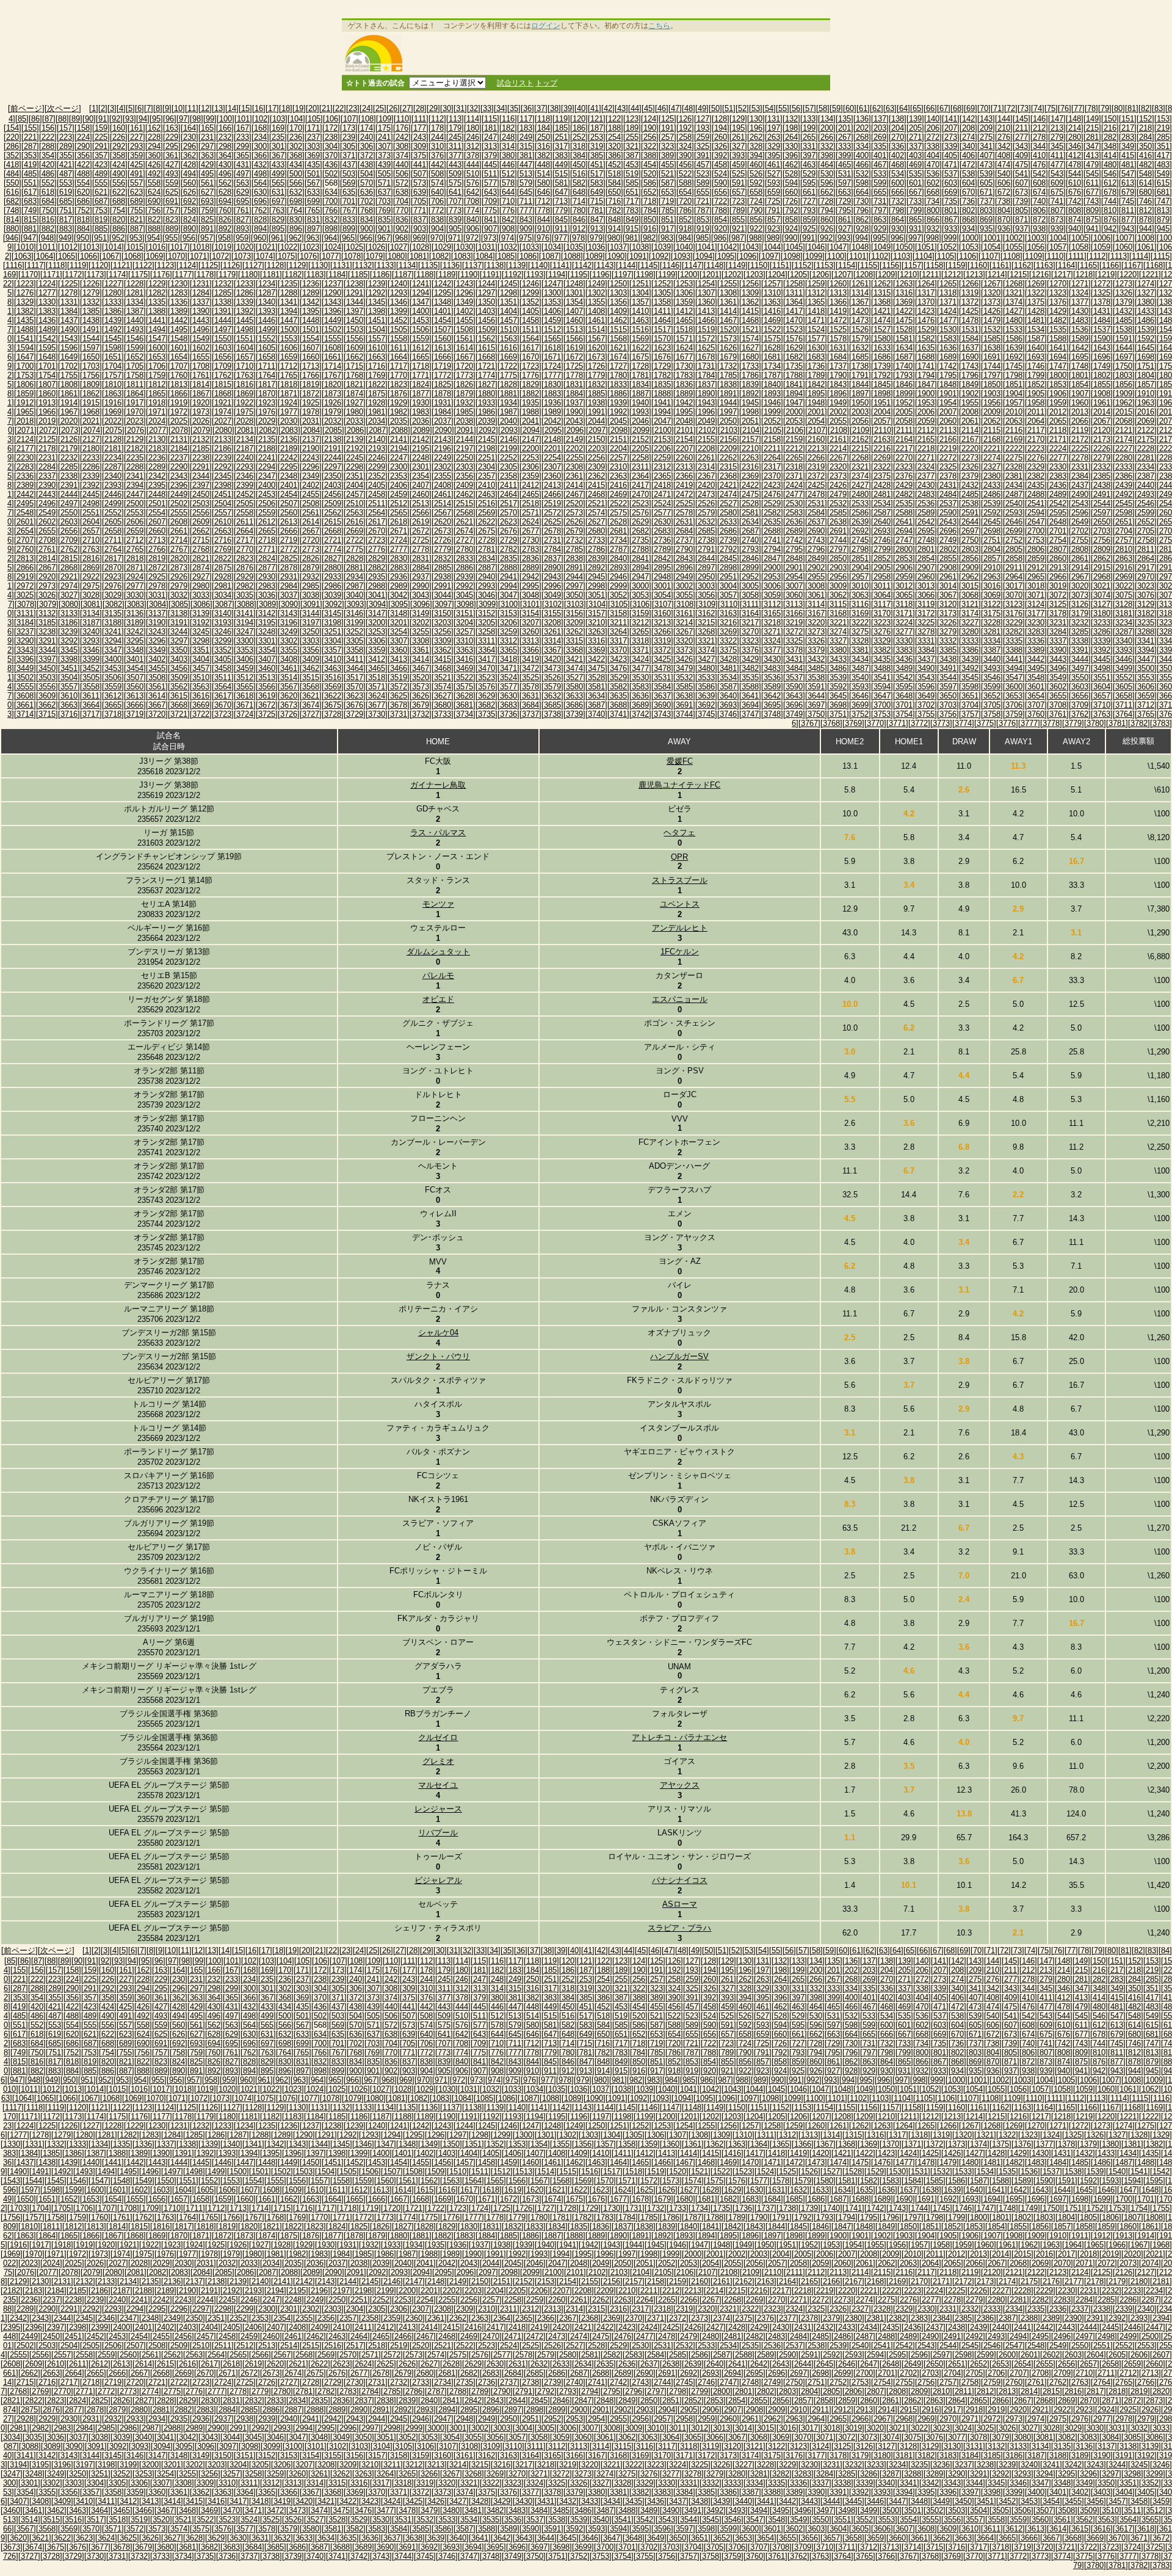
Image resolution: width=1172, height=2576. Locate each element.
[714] (579, 201)
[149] (1092, 119)
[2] (103, 108)
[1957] (1014, 403)
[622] (119, 192)
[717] (632, 201)
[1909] (1124, 394)
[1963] (1146, 403)
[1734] (772, 366)
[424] (119, 165)
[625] (172, 192)
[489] (101, 174)
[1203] (754, 274)
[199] (809, 128)
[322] (650, 146)
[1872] (311, 394)
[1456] (487, 320)
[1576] (794, 339)
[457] (703, 165)
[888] (154, 229)
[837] (420, 220)
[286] (13, 146)
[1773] (465, 375)
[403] (915, 155)
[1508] (465, 329)
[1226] (91, 284)
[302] (296, 146)
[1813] (179, 384)
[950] (83, 238)
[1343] (333, 302)
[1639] (1014, 348)
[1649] (69, 357)
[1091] (638, 256)
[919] (703, 229)
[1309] (750, 293)
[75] (1051, 108)
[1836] (684, 384)
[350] (1145, 146)
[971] (454, 238)
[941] (1092, 229)
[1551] (245, 339)
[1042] (728, 247)
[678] (1110, 192)
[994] (862, 238)
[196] (756, 128)
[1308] (728, 293)
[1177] (183, 274)
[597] (845, 183)
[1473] (860, 320)
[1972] (179, 412)
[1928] (377, 403)
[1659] (289, 357)
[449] (561, 165)
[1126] (231, 265)
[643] (490, 192)
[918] (685, 229)
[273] (951, 137)
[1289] (311, 293)
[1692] (1014, 357)
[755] (136, 210)
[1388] (157, 311)
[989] (773, 238)
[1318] (948, 293)
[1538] (1124, 329)
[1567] (596, 339)
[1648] (47, 357)
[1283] (179, 293)
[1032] (508, 247)
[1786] (750, 375)
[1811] (135, 384)
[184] (544, 128)
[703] (384, 201)
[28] (420, 108)
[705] (420, 201)
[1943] (706, 403)
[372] (367, 155)
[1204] (776, 274)
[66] (930, 108)
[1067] (110, 256)
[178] (437, 128)
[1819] (311, 384)
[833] (349, 220)
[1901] (948, 394)
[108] (367, 119)
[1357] (640, 302)
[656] (721, 192)
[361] (172, 155)
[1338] (223, 302)
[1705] (135, 366)
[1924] (289, 403)
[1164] (1066, 265)
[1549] (201, 339)
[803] (986, 210)
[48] (689, 108)
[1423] (926, 311)
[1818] (289, 384)
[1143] (605, 265)
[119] (561, 119)
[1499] (267, 329)
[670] (968, 192)
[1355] (596, 302)
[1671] (552, 357)
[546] (1110, 174)
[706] (437, 201)
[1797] (992, 375)
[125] (667, 119)
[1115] (1161, 256)
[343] (1022, 146)
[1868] (223, 394)
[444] (473, 165)
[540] (1004, 174)
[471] (951, 165)
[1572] (706, 339)
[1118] (56, 265)
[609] (1057, 183)
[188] (614, 128)
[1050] (904, 247)
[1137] (473, 265)
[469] (915, 165)
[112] (437, 119)
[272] (933, 137)
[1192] (513, 274)
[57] (809, 108)
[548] (1145, 174)
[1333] (113, 302)
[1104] (924, 256)
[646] (544, 192)
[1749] (1102, 366)
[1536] (1080, 329)
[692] (190, 201)
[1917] (135, 403)
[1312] (816, 293)
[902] (402, 229)
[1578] (838, 339)
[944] (1145, 229)
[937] (1022, 229)
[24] (366, 108)
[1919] (179, 403)
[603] (951, 183)
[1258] (794, 284)
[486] (48, 174)
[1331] (69, 302)
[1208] (864, 274)
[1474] (882, 320)
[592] (756, 183)
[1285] (223, 293)
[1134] (407, 265)
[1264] (926, 284)
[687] (101, 201)
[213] (1057, 128)
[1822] (377, 384)
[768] (367, 210)
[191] (667, 128)
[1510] (508, 329)
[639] (420, 192)
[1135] (429, 265)
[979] (596, 238)
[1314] (860, 293)
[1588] (1058, 339)
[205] (915, 128)
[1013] (91, 247)
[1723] (530, 366)
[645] (526, 192)
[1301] (574, 293)
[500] (296, 174)
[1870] (267, 394)
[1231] (201, 284)
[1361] (728, 302)
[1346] (399, 302)
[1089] (594, 256)
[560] (190, 183)
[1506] (421, 329)
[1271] (1080, 284)
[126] (685, 119)
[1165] (1088, 265)
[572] (402, 183)
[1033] (530, 247)
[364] (225, 155)
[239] (349, 137)
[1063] (23, 256)
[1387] (135, 311)
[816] (48, 220)
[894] (260, 229)
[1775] (508, 375)
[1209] (886, 274)
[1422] (904, 311)
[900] (367, 229)
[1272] (1102, 284)
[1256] (750, 284)
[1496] (201, 329)
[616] (13, 192)
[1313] (838, 293)
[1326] (1124, 293)
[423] (101, 165)
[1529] (926, 329)
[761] (243, 210)
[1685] (860, 357)
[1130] (319, 265)
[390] (685, 155)
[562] (225, 183)
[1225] (69, 284)
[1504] (377, 329)
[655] (703, 192)
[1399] (399, 311)
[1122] (143, 265)
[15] (245, 108)
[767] (349, 210)
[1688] (926, 357)
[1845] (882, 384)
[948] (47, 238)
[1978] (311, 412)
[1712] (289, 366)
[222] (48, 137)
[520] (650, 174)
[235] (278, 137)
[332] (827, 146)
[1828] (508, 384)
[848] (614, 220)
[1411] (662, 311)
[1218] (1084, 274)
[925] (809, 229)
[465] (845, 165)
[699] (313, 201)
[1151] (781, 265)
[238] (331, 137)
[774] (473, 210)
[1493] (135, 329)
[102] (261, 119)
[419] (30, 165)
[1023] (311, 247)
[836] (402, 220)
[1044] (772, 247)
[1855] (1102, 384)
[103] (279, 119)
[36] (527, 108)
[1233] (245, 284)
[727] (809, 201)
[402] (898, 155)
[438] (367, 165)
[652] (650, 192)
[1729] (662, 366)
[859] (809, 220)
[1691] (992, 357)
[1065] (67, 256)
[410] (1039, 155)
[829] (278, 220)
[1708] (201, 366)
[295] (172, 146)
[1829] (530, 384)
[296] (190, 146)
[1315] (882, 293)
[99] (210, 119)
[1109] (1033, 256)
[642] (473, 192)
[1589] (1080, 339)
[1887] (640, 394)
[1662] (355, 357)
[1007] (1124, 238)
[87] (49, 119)
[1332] (91, 302)
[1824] (421, 384)
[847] (597, 220)
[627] (207, 192)
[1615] (487, 348)
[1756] (91, 375)
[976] (543, 238)
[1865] (157, 394)
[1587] (1036, 339)
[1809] (91, 384)
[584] (614, 183)
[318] (579, 146)
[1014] (113, 247)
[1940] (640, 403)
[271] (915, 137)
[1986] (487, 412)
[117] (526, 119)
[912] (579, 229)
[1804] (1146, 375)
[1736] (816, 366)
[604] (968, 183)
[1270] (1058, 284)
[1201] (711, 274)
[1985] (465, 412)
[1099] (814, 256)
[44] (635, 108)
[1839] (750, 384)
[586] (650, 183)
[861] (845, 220)
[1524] (816, 329)
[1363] (772, 302)
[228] (154, 137)
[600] (898, 183)
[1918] (157, 403)
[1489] (47, 329)
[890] (190, 229)
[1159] (957, 265)
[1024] (333, 247)
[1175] (139, 274)
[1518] (684, 329)
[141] (951, 119)
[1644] (1124, 348)
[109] (385, 119)
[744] (1110, 201)
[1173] (95, 274)
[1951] (882, 403)
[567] (313, 183)
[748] (13, 210)
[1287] (267, 293)
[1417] (794, 311)
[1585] (992, 339)
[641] (455, 192)
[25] (380, 108)
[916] (650, 229)
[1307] (706, 293)
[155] (30, 128)
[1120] (99, 265)
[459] (738, 165)
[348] (1110, 146)
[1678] (706, 357)
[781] (597, 210)
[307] (384, 146)
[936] (1004, 229)
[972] (472, 238)
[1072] (220, 256)
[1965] (25, 412)
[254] (614, 137)
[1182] (293, 274)
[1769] (377, 375)
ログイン (546, 26)
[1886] (618, 394)
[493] (172, 174)
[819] (101, 220)
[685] (66, 201)
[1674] (618, 357)
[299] (243, 146)
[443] (455, 165)
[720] (685, 201)
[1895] (816, 394)
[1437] (69, 320)
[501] (313, 174)
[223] (66, 137)
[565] (278, 183)
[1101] (858, 256)
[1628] (772, 348)
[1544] (91, 339)
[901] (384, 229)
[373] (384, 155)
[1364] (794, 302)
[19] (299, 108)
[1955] (970, 403)
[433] (278, 165)
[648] (579, 192)
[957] (207, 238)
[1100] (836, 256)
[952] (118, 238)
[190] (650, 128)
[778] (544, 210)
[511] (490, 174)
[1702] (69, 366)
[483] (1163, 165)
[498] (260, 174)
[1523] (794, 329)
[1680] (750, 357)
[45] (648, 108)
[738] (1004, 201)
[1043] (750, 247)
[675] (1057, 192)
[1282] (157, 293)
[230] (190, 137)
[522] (685, 174)
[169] (278, 128)
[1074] (264, 256)
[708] (473, 201)
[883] (66, 229)
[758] (190, 210)
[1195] (579, 274)
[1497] (223, 329)
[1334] (135, 302)
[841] (490, 220)
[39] (568, 108)
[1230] (179, 284)
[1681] (772, 357)
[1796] (970, 375)
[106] (332, 119)
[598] (862, 183)
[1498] (245, 329)
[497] (243, 174)
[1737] (838, 366)
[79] (1105, 108)
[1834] (640, 384)
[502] (331, 174)
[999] (950, 238)
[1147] (693, 265)
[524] (721, 174)
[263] (774, 137)
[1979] (333, 412)
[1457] (508, 320)
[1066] (89, 256)
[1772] (443, 375)
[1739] (882, 366)
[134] (827, 119)
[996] (897, 238)
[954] (154, 238)
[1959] (1058, 403)
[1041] (706, 247)
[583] (597, 183)
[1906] (1058, 394)
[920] (721, 229)
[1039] (662, 247)
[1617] (530, 348)
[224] (83, 137)
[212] (1039, 128)
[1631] (838, 348)
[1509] (487, 329)
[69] (971, 108)
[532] (862, 174)
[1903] (992, 394)
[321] (632, 146)
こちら (659, 26)
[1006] (1102, 238)
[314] (508, 146)
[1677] (684, 357)
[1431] (1102, 311)
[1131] (341, 265)
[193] (703, 128)
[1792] (882, 375)
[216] (1110, 128)
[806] (1039, 210)
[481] (1128, 165)
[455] (667, 165)
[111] (420, 119)
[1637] (970, 348)
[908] (508, 229)
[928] (862, 229)
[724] (756, 201)
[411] (1057, 155)
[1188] (425, 274)
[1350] (487, 302)
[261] (738, 137)
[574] (437, 183)
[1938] (596, 403)
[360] (154, 155)
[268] (862, 137)
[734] (933, 201)
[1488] (25, 329)
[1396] (333, 311)
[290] (83, 146)
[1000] (970, 238)
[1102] (880, 256)
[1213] (974, 274)
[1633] (882, 348)
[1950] (860, 403)
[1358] (662, 302)
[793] (809, 210)
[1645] (1146, 348)
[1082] (440, 256)
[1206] (820, 274)
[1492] (113, 329)
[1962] (1124, 403)
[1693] (1036, 357)
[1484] (1102, 320)
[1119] (78, 265)
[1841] (794, 384)
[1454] (443, 320)
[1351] (508, 302)
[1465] (684, 320)
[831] (313, 220)
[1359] (684, 302)
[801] (951, 210)
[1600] (157, 348)
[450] (579, 165)
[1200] (689, 274)
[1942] (684, 403)
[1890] (706, 394)
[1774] (487, 375)
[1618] (552, 348)
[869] (986, 220)
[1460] (574, 320)
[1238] (355, 284)
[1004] (1058, 238)
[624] (154, 192)
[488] (83, 174)
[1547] (157, 339)
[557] (136, 183)
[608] (1039, 183)
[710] (508, 201)
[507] (420, 174)
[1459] (552, 320)
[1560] (443, 339)
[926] (827, 229)
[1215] (1018, 274)
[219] (1163, 128)
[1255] (728, 284)
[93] (129, 119)
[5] (130, 108)
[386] (614, 155)
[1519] (706, 329)
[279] (1057, 137)
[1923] (267, 403)
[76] (1065, 108)
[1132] (363, 265)
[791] (774, 210)
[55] (783, 108)
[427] (172, 165)
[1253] (684, 284)
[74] (1038, 108)
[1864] (135, 394)
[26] (393, 108)
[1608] (333, 348)
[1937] (574, 403)
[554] (83, 183)
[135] (845, 119)
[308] (402, 146)
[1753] (25, 375)
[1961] (1102, 403)
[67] (944, 108)
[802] (968, 210)
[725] (774, 201)
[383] (561, 155)
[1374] (1014, 302)
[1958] (1036, 403)
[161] (136, 128)
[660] (791, 192)
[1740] (904, 366)
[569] (349, 183)
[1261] (860, 284)
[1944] (728, 403)
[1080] (396, 256)
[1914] (69, 403)
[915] (632, 229)
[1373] (992, 302)
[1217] (1062, 274)
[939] (1057, 229)
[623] (136, 192)
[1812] (157, 384)
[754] (119, 210)
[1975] (245, 412)
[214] (1075, 128)
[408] (1004, 155)
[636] (367, 192)
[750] (48, 210)
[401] (880, 155)
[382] (544, 155)
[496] (225, 174)
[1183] (315, 274)
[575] (455, 183)
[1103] (902, 256)
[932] (933, 229)
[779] (561, 210)
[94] (143, 119)
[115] (490, 119)
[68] (957, 108)
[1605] (267, 348)
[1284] (201, 293)
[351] (1163, 146)
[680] (1145, 192)
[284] (1145, 137)
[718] (650, 201)
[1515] (618, 329)
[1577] (816, 339)
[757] (172, 210)
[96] (170, 119)
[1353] (552, 302)
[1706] (157, 366)
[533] (880, 174)
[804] (1004, 210)
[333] (845, 146)
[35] (514, 108)
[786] (685, 210)
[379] (490, 155)
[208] (968, 128)
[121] (597, 119)
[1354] (574, 302)
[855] (738, 220)
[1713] (311, 366)
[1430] (1080, 311)
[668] (933, 192)
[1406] (552, 311)
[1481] (1036, 320)
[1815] (223, 384)
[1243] (465, 284)
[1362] (750, 302)
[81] (1132, 108)
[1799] (1036, 375)
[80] (1118, 108)
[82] (1145, 108)
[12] (205, 108)
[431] (243, 165)
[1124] (187, 265)
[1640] (1036, 348)
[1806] (25, 384)
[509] (455, 174)
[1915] (91, 403)
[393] (738, 155)
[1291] (355, 293)
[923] (774, 229)
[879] (1163, 220)
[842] (508, 220)
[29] (433, 108)
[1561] (465, 339)
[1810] (113, 384)
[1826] (465, 384)
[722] (721, 201)
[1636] (948, 348)
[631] (278, 192)
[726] (791, 201)
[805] (1022, 210)
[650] (614, 192)
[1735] (794, 366)
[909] (526, 229)
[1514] (596, 329)
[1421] (882, 311)
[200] (827, 128)
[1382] (25, 311)
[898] (331, 229)
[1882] (530, 394)
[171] (313, 128)
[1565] (552, 339)
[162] (154, 128)
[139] (915, 119)
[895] (278, 229)
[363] (207, 155)
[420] (48, 165)
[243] (420, 137)
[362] (190, 155)
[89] (76, 119)
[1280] (113, 293)
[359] (136, 155)
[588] (685, 183)
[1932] (465, 403)
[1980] (355, 412)
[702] (367, 201)
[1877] (421, 394)
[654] (685, 192)
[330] (791, 146)
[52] (742, 108)
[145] (1022, 119)
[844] (544, 220)
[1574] (750, 339)
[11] (192, 108)
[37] (541, 108)
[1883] (552, 394)
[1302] (596, 293)
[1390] (201, 311)
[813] (1163, 210)
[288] (48, 146)
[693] (207, 201)
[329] (774, 146)
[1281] (135, 293)
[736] (968, 201)
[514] (544, 174)
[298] (225, 146)
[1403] (487, 311)
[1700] (25, 366)
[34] (501, 108)
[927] (845, 229)
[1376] (1058, 302)
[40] (581, 108)
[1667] (465, 357)
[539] (986, 174)
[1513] (574, 329)
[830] (296, 220)
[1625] (706, 348)
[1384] (69, 311)
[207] (951, 128)
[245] (455, 137)
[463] (809, 165)
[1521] (750, 329)
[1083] (462, 256)
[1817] (267, 384)
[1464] (662, 320)
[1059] (1102, 247)
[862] (862, 220)
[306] (367, 146)
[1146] (671, 265)
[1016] (157, 247)
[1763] (245, 375)
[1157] (913, 265)
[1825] (443, 384)
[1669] (508, 357)
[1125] (209, 265)
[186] (579, 128)
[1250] (618, 284)
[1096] (748, 256)
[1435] (25, 320)
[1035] (574, 247)
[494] (190, 174)
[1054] (992, 247)
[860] (827, 220)
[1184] (337, 274)
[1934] (508, 403)
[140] (933, 119)
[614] (1145, 183)
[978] (578, 238)
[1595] (47, 348)
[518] (614, 174)
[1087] (550, 256)
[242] (402, 137)
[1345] (377, 302)
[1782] (662, 375)
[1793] (904, 375)
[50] (715, 108)
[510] (473, 174)
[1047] (838, 247)
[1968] (91, 412)
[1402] (465, 311)
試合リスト (515, 83)
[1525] (838, 329)
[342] (1004, 146)
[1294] (421, 293)
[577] (490, 183)
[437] (349, 165)
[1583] (948, 339)
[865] (915, 220)
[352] (13, 155)
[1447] (289, 320)
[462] (791, 165)
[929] (880, 229)
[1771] (421, 375)
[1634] (904, 348)
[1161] (1000, 265)
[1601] (179, 348)
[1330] (47, 302)
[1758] (135, 375)
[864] (898, 220)
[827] (243, 220)
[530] (827, 174)
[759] (207, 210)
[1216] (1040, 274)
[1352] (530, 302)
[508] (437, 174)
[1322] (1036, 293)
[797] (880, 210)
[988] (755, 238)
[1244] (487, 284)
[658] (756, 192)
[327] (738, 146)
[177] (420, 128)
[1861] (69, 394)
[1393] (267, 311)
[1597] (91, 348)
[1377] (1080, 302)
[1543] (69, 339)
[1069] (154, 256)
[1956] (992, 403)
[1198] (645, 274)
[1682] (794, 357)
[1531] (970, 329)
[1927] (355, 403)
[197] (774, 128)
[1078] (352, 256)
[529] (809, 174)
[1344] (355, 302)
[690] (154, 201)
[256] (650, 137)
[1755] (69, 375)
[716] (614, 201)
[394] (756, 155)
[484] (13, 174)
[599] (880, 183)
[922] (756, 229)
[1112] (1097, 256)
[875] (1092, 220)
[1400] (421, 311)
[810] (1110, 210)
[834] (367, 220)
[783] (632, 210)
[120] (579, 119)
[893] (243, 229)
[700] (331, 201)
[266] (827, 137)
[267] (845, 137)
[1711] (267, 366)
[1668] (487, 357)
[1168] (1154, 265)
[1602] (201, 348)
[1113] (1119, 256)
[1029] (443, 247)
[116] (508, 119)
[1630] (816, 348)
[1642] (1080, 348)
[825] (207, 220)
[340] (968, 146)
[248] (508, 137)
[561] (207, 183)
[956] (189, 238)
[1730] (684, 366)
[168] (260, 128)
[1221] (1150, 274)
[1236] (311, 284)
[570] (367, 183)
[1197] (623, 274)
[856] (756, 220)
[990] (791, 238)
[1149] (737, 265)
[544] (1075, 174)
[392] (721, 155)
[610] (1075, 183)
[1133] (385, 265)
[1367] (860, 302)
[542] (1039, 174)
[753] (101, 210)
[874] (1075, 220)
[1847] (926, 384)
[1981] (377, 412)
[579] (526, 183)
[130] (756, 119)
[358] (119, 155)
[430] (225, 165)
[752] (83, 210)
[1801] (1080, 375)
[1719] (443, 366)
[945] (1163, 229)
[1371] (948, 302)
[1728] (640, 366)
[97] (183, 119)
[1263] (904, 284)
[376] (437, 155)
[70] (984, 108)
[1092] (660, 256)
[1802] (1102, 375)
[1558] (399, 339)
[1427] (1014, 311)
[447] (526, 165)
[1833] (618, 384)
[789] (738, 210)
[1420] (860, 311)
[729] (845, 201)
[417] (1163, 155)
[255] (632, 137)
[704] (402, 201)
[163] (172, 128)
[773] (455, 210)
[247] (490, 137)
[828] (260, 220)
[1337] (201, 302)
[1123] (165, 265)
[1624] (684, 348)
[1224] (47, 284)
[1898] (882, 394)
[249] (526, 137)
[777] (526, 210)
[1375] (1036, 302)
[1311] (794, 293)
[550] (13, 183)
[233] (243, 137)
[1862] (91, 394)
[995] (879, 238)
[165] (207, 128)
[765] (313, 210)
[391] (703, 155)
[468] (898, 165)
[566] (296, 183)
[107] (349, 119)
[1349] (465, 302)
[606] (1004, 183)
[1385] (91, 311)
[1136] (451, 265)
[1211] (930, 274)
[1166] (1110, 265)
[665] (880, 192)
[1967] (69, 412)
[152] (1145, 119)
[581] (561, 183)
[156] (48, 128)
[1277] (47, 293)
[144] (1004, 119)
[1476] (926, 320)
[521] (667, 174)
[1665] (421, 357)
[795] (845, 210)
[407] (986, 155)
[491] (136, 174)
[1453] (421, 320)
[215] (1092, 128)
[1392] (245, 311)
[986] (720, 238)
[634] (331, 192)
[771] (420, 210)
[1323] (1058, 293)
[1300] (552, 293)
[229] (172, 137)
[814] (13, 220)
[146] (1039, 119)
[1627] (750, 348)
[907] (490, 229)
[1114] (1140, 256)
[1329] (25, 302)
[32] (474, 108)
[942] (1110, 229)
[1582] (926, 339)
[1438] (91, 320)
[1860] (47, 394)
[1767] (333, 375)
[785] (667, 210)
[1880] (487, 394)
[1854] (1080, 384)
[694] (225, 201)
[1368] (882, 302)
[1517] (662, 329)
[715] (597, 201)
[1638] (992, 348)
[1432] (1124, 311)
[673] (1022, 192)
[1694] (1058, 357)
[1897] (860, 394)
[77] (1078, 108)
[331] (809, 146)
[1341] (289, 302)
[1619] (574, 348)
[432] (260, 165)
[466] (862, 165)
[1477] (948, 320)
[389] (667, 155)
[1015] (135, 247)
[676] (1075, 192)
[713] (561, 201)
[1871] (289, 394)
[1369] (904, 302)
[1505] (399, 329)
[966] (366, 238)
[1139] (517, 265)
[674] (1039, 192)
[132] (791, 119)
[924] (791, 229)
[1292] (377, 293)
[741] (1057, 201)
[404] (933, 155)
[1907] (1080, 394)
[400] (862, 155)
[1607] (311, 348)
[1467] (728, 320)
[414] (1110, 155)
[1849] (970, 384)
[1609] (355, 348)
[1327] (1146, 293)
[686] (83, 201)
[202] (862, 128)
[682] (13, 201)
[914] (614, 229)
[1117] (35, 265)
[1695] (1080, 357)
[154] (13, 128)
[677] (1092, 192)
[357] (101, 155)
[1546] (135, 339)
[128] (721, 119)
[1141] (561, 265)
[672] (1004, 192)
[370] (331, 155)
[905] (455, 229)
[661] (809, 192)
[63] (890, 108)
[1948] (816, 403)
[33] (487, 108)
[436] (331, 165)
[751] (66, 210)
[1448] (311, 320)
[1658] (267, 357)
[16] (259, 108)
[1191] (491, 274)
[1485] (1124, 320)
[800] (933, 210)
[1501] (311, 329)
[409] (1022, 155)
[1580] (882, 339)
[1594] (25, 348)
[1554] (311, 339)
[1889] (684, 394)
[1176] (161, 274)
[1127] (253, 265)
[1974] (223, 412)
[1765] (289, 375)
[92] (116, 119)
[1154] (847, 265)
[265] (809, 137)
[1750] (1124, 366)
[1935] (530, 403)
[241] (384, 137)
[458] (721, 165)
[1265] (948, 284)
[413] (1092, 155)
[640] (437, 192)
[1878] (443, 394)
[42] (608, 108)
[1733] (750, 366)
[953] (136, 238)
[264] (791, 137)
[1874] (355, 394)
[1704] (113, 366)
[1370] (926, 302)
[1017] (179, 247)
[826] (225, 220)
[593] (774, 183)
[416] (1145, 155)
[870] (1004, 220)
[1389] (179, 311)
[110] (403, 119)
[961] (277, 238)
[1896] (838, 394)
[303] (313, 146)
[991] (808, 238)
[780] (579, 210)
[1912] (25, 403)
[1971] (157, 412)
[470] (933, 165)
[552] (48, 183)
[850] (650, 220)
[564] (260, 183)
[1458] (530, 320)
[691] (172, 201)
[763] (278, 210)
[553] (66, 183)
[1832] (596, 384)
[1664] (399, 357)
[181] (490, 128)
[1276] (25, 293)
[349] (1128, 146)
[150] (1110, 119)
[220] (13, 137)
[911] (561, 229)
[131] (774, 119)
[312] (473, 146)
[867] (951, 220)
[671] (986, 192)
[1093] (682, 256)
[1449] (333, 320)
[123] (632, 119)
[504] (367, 174)
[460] (756, 165)
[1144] (627, 265)
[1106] (968, 256)
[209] (986, 128)
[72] (1011, 108)
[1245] (508, 284)
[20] (313, 108)
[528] (791, 174)
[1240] (399, 284)
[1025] (355, 247)
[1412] (684, 311)
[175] (384, 128)
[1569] (640, 339)
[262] (756, 137)
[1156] (891, 265)
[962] (295, 238)
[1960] (1080, 403)
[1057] (1058, 247)
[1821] (355, 384)
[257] (667, 137)
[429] (207, 165)
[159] (101, 128)
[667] (915, 192)
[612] (1110, 183)
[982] (649, 238)
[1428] (1036, 311)
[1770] (399, 375)
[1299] (530, 293)
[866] (933, 220)
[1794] (926, 375)
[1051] (926, 247)
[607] (1022, 183)
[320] (614, 146)
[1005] (1080, 238)
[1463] (640, 320)
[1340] (267, 302)
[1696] (1102, 357)
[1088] (572, 256)
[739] (1022, 201)
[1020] (245, 247)
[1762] (223, 375)
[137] (880, 119)
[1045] (794, 247)
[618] (48, 192)
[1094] (704, 256)
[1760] (179, 375)
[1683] (816, 357)
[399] (845, 155)
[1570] (662, 339)
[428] (190, 165)
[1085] (506, 256)
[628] (225, 192)
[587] (667, 183)
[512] (508, 174)
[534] (898, 174)
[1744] (992, 366)
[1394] (289, 311)
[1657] (245, 357)
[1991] (596, 412)
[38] (554, 108)
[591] (738, 183)
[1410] (640, 311)
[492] (154, 174)
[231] (207, 137)
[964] (331, 238)
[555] (101, 183)
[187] (597, 128)
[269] (880, 137)
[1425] (970, 311)
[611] (1092, 183)
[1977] (289, 412)
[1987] (508, 412)
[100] (226, 119)
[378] (473, 155)
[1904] (1014, 394)
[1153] (825, 265)
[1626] (728, 348)
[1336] (179, 302)
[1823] (399, 384)
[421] (66, 165)
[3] (112, 108)
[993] (844, 238)
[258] (685, 137)
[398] (827, 155)
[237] (313, 137)
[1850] (992, 384)
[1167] (1132, 265)
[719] (667, 201)
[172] (331, 128)
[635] (349, 192)
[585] (632, 183)
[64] (903, 108)
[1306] (684, 293)
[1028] (421, 247)
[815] (30, 220)
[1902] (970, 394)
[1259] (816, 284)
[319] (597, 146)
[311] (455, 146)
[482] (1145, 165)
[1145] (649, 265)
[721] (703, 201)
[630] (260, 192)
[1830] (552, 384)
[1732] (728, 366)
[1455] (465, 320)
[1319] (970, 293)
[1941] (662, 403)
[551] (30, 183)
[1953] (926, 403)
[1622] (640, 348)
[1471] (816, 320)
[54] (769, 108)
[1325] (1102, 293)
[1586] (1014, 339)
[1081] (418, 256)
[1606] (289, 348)
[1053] (970, 247)
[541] (1022, 174)
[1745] (1014, 366)
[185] (561, 128)
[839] (455, 220)
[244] (437, 137)
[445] (490, 165)
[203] (880, 128)
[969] (419, 238)
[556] (119, 183)
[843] (526, 220)
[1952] (904, 403)
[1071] (198, 256)
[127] (703, 119)
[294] (154, 146)
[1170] (29, 274)
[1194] (557, 274)
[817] (66, 220)
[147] (1057, 119)
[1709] (223, 366)
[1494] (157, 329)
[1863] (113, 394)
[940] (1075, 229)
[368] (296, 155)
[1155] (869, 265)
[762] (260, 210)
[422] (83, 165)
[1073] (242, 256)
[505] (384, 174)
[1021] (267, 247)
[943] (1128, 229)
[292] (119, 146)
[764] (296, 210)
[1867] (201, 394)
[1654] (179, 357)
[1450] (355, 320)
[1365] (816, 302)
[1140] (539, 265)
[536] (933, 174)
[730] (862, 201)
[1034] (552, 247)
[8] (158, 108)
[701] (349, 201)
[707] (455, 201)
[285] (1163, 137)
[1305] (662, 293)
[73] (1024, 108)
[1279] (91, 293)
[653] (667, 192)
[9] (167, 108)
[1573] (728, 339)
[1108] (1011, 256)
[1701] (47, 366)
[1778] (574, 375)
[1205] (798, 274)
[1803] (1124, 375)
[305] (349, 146)
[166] (225, 128)
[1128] (275, 265)
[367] (278, 155)
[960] (260, 238)
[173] (349, 128)
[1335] (157, 302)
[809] (1092, 210)
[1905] (1036, 394)
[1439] (113, 320)
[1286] (245, 293)
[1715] (355, 366)
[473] (986, 165)
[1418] (816, 311)
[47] (675, 108)
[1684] (838, 357)
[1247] (552, 284)
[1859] (25, 394)
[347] (1092, 146)
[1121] (121, 265)
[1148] (715, 265)
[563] (243, 183)
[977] (561, 238)
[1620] (596, 348)
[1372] (970, 302)
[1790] (838, 375)
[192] (685, 128)
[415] (1128, 155)
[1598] (113, 348)
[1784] (706, 375)
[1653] (157, 357)
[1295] (443, 293)
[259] (703, 137)
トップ (546, 83)
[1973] (201, 412)
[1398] (377, 311)
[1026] (377, 247)
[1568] (618, 339)
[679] (1128, 192)
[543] (1057, 174)
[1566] (574, 339)
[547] (1128, 174)
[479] (1092, 165)
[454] (650, 165)
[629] (243, 192)
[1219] (1106, 274)
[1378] (1102, 302)
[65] (917, 108)
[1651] (113, 357)
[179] (455, 128)
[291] (101, 146)
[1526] (860, 329)
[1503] (355, 329)
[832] (331, 220)
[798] (898, 210)
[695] (243, 201)
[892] (225, 229)
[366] (260, 155)
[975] (525, 238)
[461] (774, 165)
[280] (1075, 137)
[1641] (1058, 348)
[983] (667, 238)
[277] (1022, 137)
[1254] (706, 284)
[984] (685, 238)
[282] (1110, 137)
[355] (66, 155)
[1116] (14, 265)
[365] (243, 155)
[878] (1145, 220)
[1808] (69, 384)
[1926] (333, 403)
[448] (544, 165)
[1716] (377, 366)
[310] (437, 146)
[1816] (245, 384)
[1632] (860, 348)
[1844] (860, 384)
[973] (490, 238)
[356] (83, 155)
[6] (139, 108)
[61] (863, 108)
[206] (933, 128)
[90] (89, 119)
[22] (339, 108)
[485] (30, 174)
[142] (968, 119)
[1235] (289, 284)
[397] (809, 155)
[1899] (904, 394)
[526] (756, 174)
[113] (455, 119)
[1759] (157, 375)
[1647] (25, 357)
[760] (225, 210)
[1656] (223, 357)
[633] (313, 192)
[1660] (311, 357)
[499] (278, 174)
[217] (1128, 128)
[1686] (882, 357)
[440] (402, 165)
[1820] (333, 384)
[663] (845, 192)
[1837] (706, 384)
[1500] (289, 329)
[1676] (662, 357)
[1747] (1058, 366)
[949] (65, 238)
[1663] (377, 357)
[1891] (728, 394)
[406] (968, 155)
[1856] (1124, 384)
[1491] (91, 329)
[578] (508, 183)
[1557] (377, 339)
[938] (1039, 229)
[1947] (794, 403)
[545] (1092, 174)
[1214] (996, 274)
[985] (702, 238)
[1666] (443, 357)
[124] (650, 119)
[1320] (992, 293)
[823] (172, 220)
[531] (845, 174)
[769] (384, 210)
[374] (402, 155)
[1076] (308, 256)
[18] (286, 108)
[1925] (311, 403)
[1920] (201, 403)
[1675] (640, 357)
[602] (933, 183)
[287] (30, 146)
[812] (1145, 210)
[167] (243, 128)
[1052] (948, 247)
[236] (296, 137)
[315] (526, 146)
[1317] (926, 293)
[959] (242, 238)
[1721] (487, 366)
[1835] (662, 384)
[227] (136, 137)
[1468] (750, 320)
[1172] (73, 274)
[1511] (530, 329)
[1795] (948, 375)
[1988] (530, 412)
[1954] (948, 403)
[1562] (487, 339)
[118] (544, 119)
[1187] (403, 274)
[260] (721, 137)
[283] (1128, 137)
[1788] (794, 375)
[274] (968, 137)
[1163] (1044, 265)
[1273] (1124, 284)
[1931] (443, 403)
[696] (260, 201)
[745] (1128, 201)
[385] (597, 155)
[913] (597, 229)
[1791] (860, 375)
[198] (791, 128)
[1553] (289, 339)
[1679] (728, 357)
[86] (35, 119)
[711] (526, 201)
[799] (915, 210)
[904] (437, 229)
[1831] (574, 384)
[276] (1004, 137)
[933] (951, 229)
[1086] (528, 256)
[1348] (443, 302)
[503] (349, 174)
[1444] (223, 320)
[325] (703, 146)
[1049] (882, 247)
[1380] (1146, 302)
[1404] (508, 311)
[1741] (926, 366)
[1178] (205, 274)
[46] (662, 108)
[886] (119, 229)
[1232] (223, 284)
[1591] (1124, 339)
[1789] (816, 375)
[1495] (179, 329)
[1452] (399, 320)
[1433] (1146, 311)
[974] (508, 238)
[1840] (772, 384)
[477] (1057, 165)
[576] (473, 183)
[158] (83, 128)
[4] (121, 108)
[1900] (926, 394)
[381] (526, 155)
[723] (738, 201)
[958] (224, 238)
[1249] (596, 284)
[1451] (377, 320)
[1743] (970, 366)
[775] (490, 210)
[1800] (1058, 375)
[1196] (601, 274)
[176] (402, 128)
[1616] (508, 348)
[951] (100, 238)
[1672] (574, 357)
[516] (579, 174)
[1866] (179, 394)
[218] (1145, 128)
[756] (154, 210)
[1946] (772, 403)
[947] (30, 238)
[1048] (860, 247)
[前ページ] (26, 108)
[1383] (47, 311)
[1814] (201, 384)
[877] (1128, 220)
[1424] (948, 311)
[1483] (1080, 320)
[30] (447, 108)
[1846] (904, 384)
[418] (13, 165)
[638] (402, 192)
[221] (30, 137)
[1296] (465, 293)
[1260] (838, 284)
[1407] (574, 311)
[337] (915, 146)
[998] (932, 238)
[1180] (249, 274)
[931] (915, 229)
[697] (278, 201)
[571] (384, 183)
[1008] (1146, 238)
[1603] (223, 348)
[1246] (530, 284)
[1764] (267, 375)
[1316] (904, 293)
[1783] (684, 375)
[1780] (618, 375)
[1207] (842, 274)
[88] (62, 119)
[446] (508, 165)
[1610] (377, 348)
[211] (1022, 128)
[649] (597, 192)
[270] (898, 137)
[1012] (69, 247)
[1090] (616, 256)
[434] (296, 165)
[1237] (333, 284)
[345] (1057, 146)
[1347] (421, 302)
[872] (1039, 220)
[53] (756, 108)
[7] (149, 108)
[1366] (838, 302)
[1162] (1022, 265)
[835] (384, 220)
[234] (260, 137)
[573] (420, 183)
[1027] (399, 247)
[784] (650, 210)
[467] (880, 165)
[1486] (1146, 320)
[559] (172, 183)
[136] (862, 119)
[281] (1092, 137)
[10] (178, 108)
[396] (791, 155)
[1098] (792, 256)
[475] (1022, 165)
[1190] (469, 274)
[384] (579, 155)
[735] (951, 201)
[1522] (772, 329)
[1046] (816, 247)
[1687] (904, 357)
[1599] (135, 348)
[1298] (508, 293)
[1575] (772, 339)
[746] (1145, 201)
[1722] (508, 366)
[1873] (333, 394)
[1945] (750, 403)
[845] (561, 220)
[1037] (618, 247)
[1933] (487, 403)
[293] (136, 146)
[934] (968, 229)
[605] (986, 183)
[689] (136, 201)
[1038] (640, 247)
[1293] (399, 293)
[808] (1075, 210)
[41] (595, 108)
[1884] (574, 394)
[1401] (443, 311)
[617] (30, 192)
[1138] (495, 265)
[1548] (179, 339)
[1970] (135, 412)
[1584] (970, 339)
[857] (774, 220)
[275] (986, 137)
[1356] (618, 302)
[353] (30, 155)
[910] (544, 229)
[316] (544, 146)
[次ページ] (63, 108)
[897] (313, 229)
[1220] (1128, 274)
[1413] (706, 311)
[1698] (1146, 357)
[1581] (904, 339)
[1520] (728, 329)
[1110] (1055, 256)
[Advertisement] (618, 53)
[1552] (267, 339)
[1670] (530, 357)
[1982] (399, 412)
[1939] (618, 403)
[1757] (113, 375)
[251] (561, 137)
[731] (880, 201)
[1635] (926, 348)
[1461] (596, 320)
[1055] (1014, 247)
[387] (632, 155)
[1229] (157, 284)
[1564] (530, 339)
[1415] (750, 311)
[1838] (728, 384)
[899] (349, 229)
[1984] (443, 412)
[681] (1163, 192)
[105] (314, 119)
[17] (272, 108)
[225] (101, 137)
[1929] (399, 403)
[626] (190, 192)
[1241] (421, 284)
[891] (207, 229)
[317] (561, 146)
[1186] (381, 274)
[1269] (1036, 284)
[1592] (1146, 339)
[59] (836, 108)
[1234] (267, 284)
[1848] (948, 384)
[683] (30, 201)
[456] (685, 165)
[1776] (530, 375)
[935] (986, 229)
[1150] (759, 265)
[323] (667, 146)
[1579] (860, 339)
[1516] (640, 329)
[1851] (1014, 384)
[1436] (47, 320)
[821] (136, 220)
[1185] (359, 274)
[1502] (333, 329)
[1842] (816, 384)
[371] (349, 155)
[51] (729, 108)
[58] (823, 108)
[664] (862, 192)
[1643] (1102, 348)
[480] (1110, 165)
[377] (455, 155)
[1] (94, 108)
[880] (13, 229)
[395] (774, 155)
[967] (384, 238)
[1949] (838, 403)
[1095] (726, 256)
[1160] (978, 265)
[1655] (201, 357)
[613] (1128, 183)
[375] (420, 155)
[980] (614, 238)
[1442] (179, 320)
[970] (437, 238)
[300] (260, 146)
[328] (756, 146)
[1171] (51, 274)
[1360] (706, 302)
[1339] (245, 302)
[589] (703, 183)
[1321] (1014, 293)
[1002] (1014, 238)
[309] (420, 146)
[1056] (1036, 247)
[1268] (1014, 284)
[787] (703, 210)
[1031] (487, 247)
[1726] (596, 366)
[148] (1075, 119)
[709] (490, 201)
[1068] (132, 256)
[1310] (772, 293)
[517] (597, 174)
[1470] (794, 320)
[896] (296, 229)
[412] (1075, 155)
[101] (243, 119)
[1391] (223, 311)
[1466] (706, 320)
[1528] (904, 329)
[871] (1022, 220)
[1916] (113, 403)
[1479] (992, 320)
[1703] (91, 366)
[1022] (289, 247)
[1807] (47, 384)
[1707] (179, 366)
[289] (66, 146)
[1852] (1036, 384)
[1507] (443, 329)
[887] (136, 229)
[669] (951, 192)
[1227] (113, 284)
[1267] (992, 284)
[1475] (904, 320)
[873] (1057, 220)
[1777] (552, 375)
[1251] (640, 284)
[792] (791, 210)
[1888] (662, 394)
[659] (774, 192)
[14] (232, 108)
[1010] (25, 247)
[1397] (355, 311)
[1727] (618, 366)
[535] (915, 174)
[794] (827, 210)
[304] (331, 146)
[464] (827, 165)
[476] (1039, 165)
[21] (326, 108)
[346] (1075, 146)
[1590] (1102, 339)
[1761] (201, 375)
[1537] (1102, 329)
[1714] (333, 366)
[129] (738, 119)
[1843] (838, 384)
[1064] (45, 256)
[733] (915, 201)
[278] (1039, 137)
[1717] (399, 366)
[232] (225, 137)
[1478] (970, 320)
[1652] (135, 357)
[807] (1057, 210)
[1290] (333, 293)
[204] (898, 128)
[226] (119, 137)
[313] (490, 146)
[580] (544, 183)
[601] (915, 183)
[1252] (662, 284)
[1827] (487, 384)
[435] (313, 165)
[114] (473, 119)
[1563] (508, 339)
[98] (197, 119)
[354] (48, 155)
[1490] (69, 329)
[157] (66, 128)
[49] (702, 108)
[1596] (69, 348)
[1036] (596, 247)
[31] (460, 108)
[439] (384, 165)
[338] (933, 146)
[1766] (311, 375)
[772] (437, 210)
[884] (83, 229)
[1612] (421, 348)
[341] (986, 146)
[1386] (113, 311)
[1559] (421, 339)
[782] (614, 210)
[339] (951, 146)
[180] (473, 128)
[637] (384, 192)
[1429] (1058, 311)
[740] (1039, 201)
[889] (172, 229)
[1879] (465, 394)
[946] (12, 238)
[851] (667, 220)
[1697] (1124, 357)
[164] (190, 128)
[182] (508, 128)
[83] (1159, 108)
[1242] (443, 284)
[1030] (465, 247)
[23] (353, 108)
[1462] (618, 320)
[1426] (992, 311)
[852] (685, 220)
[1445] (245, 320)
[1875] (377, 394)
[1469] (772, 320)
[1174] (117, 274)
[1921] (223, 403)
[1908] (1102, 394)
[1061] (1146, 247)
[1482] (1058, 320)
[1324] (1080, 293)
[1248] (574, 284)
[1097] (770, 256)
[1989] (552, 412)
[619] (66, 192)
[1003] (1036, 238)
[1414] (728, 311)
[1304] (640, 293)
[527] (774, 174)
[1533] (1014, 329)
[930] (898, 229)
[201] (845, 128)
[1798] (1014, 375)
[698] (296, 201)
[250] (544, 137)
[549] (1163, 174)
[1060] (1124, 247)
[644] (508, 192)
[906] (473, 229)
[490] (119, 174)
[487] (66, 174)
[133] (809, 119)
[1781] (640, 375)
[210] (1004, 128)
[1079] (374, 256)
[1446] (267, 320)
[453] (632, 165)
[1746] (1036, 366)
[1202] (733, 274)
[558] (154, 183)
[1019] (223, 247)
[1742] (948, 366)
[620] (83, 192)
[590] (721, 183)
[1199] (667, 274)
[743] (1092, 201)
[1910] (1146, 394)
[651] (632, 192)
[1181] (271, 274)
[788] (721, 210)
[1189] (447, 274)
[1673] (596, 357)
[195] (738, 128)
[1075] (286, 256)
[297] (207, 146)
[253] (597, 137)
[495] (207, 174)
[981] (631, 238)
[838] (437, 220)
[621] (101, 192)
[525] (738, 174)
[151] (1128, 119)
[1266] (970, 284)
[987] (738, 238)
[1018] (201, 247)
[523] (703, 174)
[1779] (596, 375)
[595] (809, 183)
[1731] (706, 366)
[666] (898, 192)
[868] (968, 220)
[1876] (399, 394)
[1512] (552, 329)
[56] (796, 108)
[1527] (882, 329)
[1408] (596, 311)
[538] (968, 174)
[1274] (1146, 284)
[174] (367, 128)
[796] (862, 210)
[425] (136, 165)
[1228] (135, 284)
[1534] (1036, 329)
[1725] (574, 366)
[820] (119, 220)
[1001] (992, 238)
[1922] (245, 403)
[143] (986, 119)
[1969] (113, 412)
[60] (850, 108)
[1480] (1014, 320)
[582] (579, 183)
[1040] (684, 247)
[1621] (618, 348)
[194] (721, 128)
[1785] (728, 375)
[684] (48, 201)
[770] (402, 210)
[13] (219, 108)
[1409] (618, 311)
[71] (997, 108)
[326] (721, 146)
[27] (407, 108)
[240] (367, 137)
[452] (614, 165)
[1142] (583, 265)
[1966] (47, 412)
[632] (296, 192)
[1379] (1124, 302)
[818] (83, 220)
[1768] (355, 375)
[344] (1039, 146)
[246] (473, 137)
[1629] (794, 348)
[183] (526, 128)
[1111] (1076, 256)
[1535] (1058, 329)
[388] (650, 155)
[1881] (508, 394)
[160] (119, 128)
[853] (703, 220)
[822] (154, 220)
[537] (951, 174)
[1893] (772, 394)
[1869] (245, 394)
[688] (119, 201)
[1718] (421, 366)
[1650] (91, 357)
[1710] (245, 366)
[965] (348, 238)
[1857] (1146, 384)
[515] (561, 174)
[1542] (47, 339)
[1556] (355, 339)
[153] (1163, 119)
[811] (1128, 210)
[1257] (772, 284)
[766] (331, 210)
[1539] (1146, 329)
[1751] (1146, 366)
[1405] (530, 311)
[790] (756, 210)
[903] (420, 229)
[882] (48, 229)
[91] (103, 119)
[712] (544, 201)
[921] (738, 229)
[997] (915, 238)
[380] (508, 155)
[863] (880, 220)
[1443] (201, 320)
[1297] (487, 293)
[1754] (47, 375)
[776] (508, 210)
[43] (621, 108)
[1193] (535, 274)
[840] (473, 220)
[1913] (47, 403)
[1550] (223, 339)
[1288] (289, 293)
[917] (667, 229)
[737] (986, 201)
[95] (156, 119)
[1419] (838, 311)
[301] (278, 146)
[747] (1163, 201)
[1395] (311, 311)
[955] (171, 238)
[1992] (618, 412)
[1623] (662, 348)
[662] (827, 192)
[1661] (333, 357)
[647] (561, 192)
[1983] (421, 412)
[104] (296, 119)
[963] (313, 238)
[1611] (399, 348)
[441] (420, 165)
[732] (898, 201)
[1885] (596, 394)
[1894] (794, 394)
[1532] (992, 329)
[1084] (484, 256)
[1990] (574, 412)
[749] (30, 210)
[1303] (618, 293)
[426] (154, 165)
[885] (101, 229)
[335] (880, 146)
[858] (791, 220)
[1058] (1080, 247)
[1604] (245, 348)
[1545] (113, 339)
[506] (402, 174)
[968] (401, 238)
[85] (22, 119)
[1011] (47, 247)
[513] (526, 174)
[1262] (882, 284)
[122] (614, 119)
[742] (1075, 201)
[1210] (908, 274)
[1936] (552, 403)
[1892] (750, 394)
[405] (951, 155)
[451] (597, 165)
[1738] (860, 366)
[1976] (267, 412)
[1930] (421, 403)
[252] (579, 137)
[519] (632, 174)
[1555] (333, 339)
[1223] (25, 284)
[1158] (935, 265)
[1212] (952, 274)
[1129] (297, 265)
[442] (437, 165)
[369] (313, 155)
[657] (738, 192)
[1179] (227, 274)
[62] (877, 108)
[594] (791, 183)
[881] (30, 229)
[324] (685, 146)
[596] (827, 183)
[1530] (948, 329)
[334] (862, 146)
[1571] (684, 339)
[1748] (1080, 366)
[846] (579, 220)
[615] (1163, 183)
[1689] (948, 357)
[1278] (69, 293)
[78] (1091, 108)
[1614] (465, 348)
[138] (898, 119)
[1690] (970, 357)
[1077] (330, 256)
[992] (826, 238)
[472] (968, 165)
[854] (721, 220)
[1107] (989, 256)
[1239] (377, 284)
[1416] (772, 311)
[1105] (946, 256)
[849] (632, 220)
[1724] (552, 366)
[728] (827, 201)
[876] (1110, 220)
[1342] (311, 302)
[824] (190, 220)
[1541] (25, 339)
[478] (1075, 165)
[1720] (465, 366)
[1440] (135, 320)
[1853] (1058, 384)
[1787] (772, 375)
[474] (1004, 165)
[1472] (838, 320)
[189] (632, 128)
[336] (898, 146)
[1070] (176, 256)
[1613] (443, 348)
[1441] (157, 320)
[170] (296, 128)
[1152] (803, 265)
